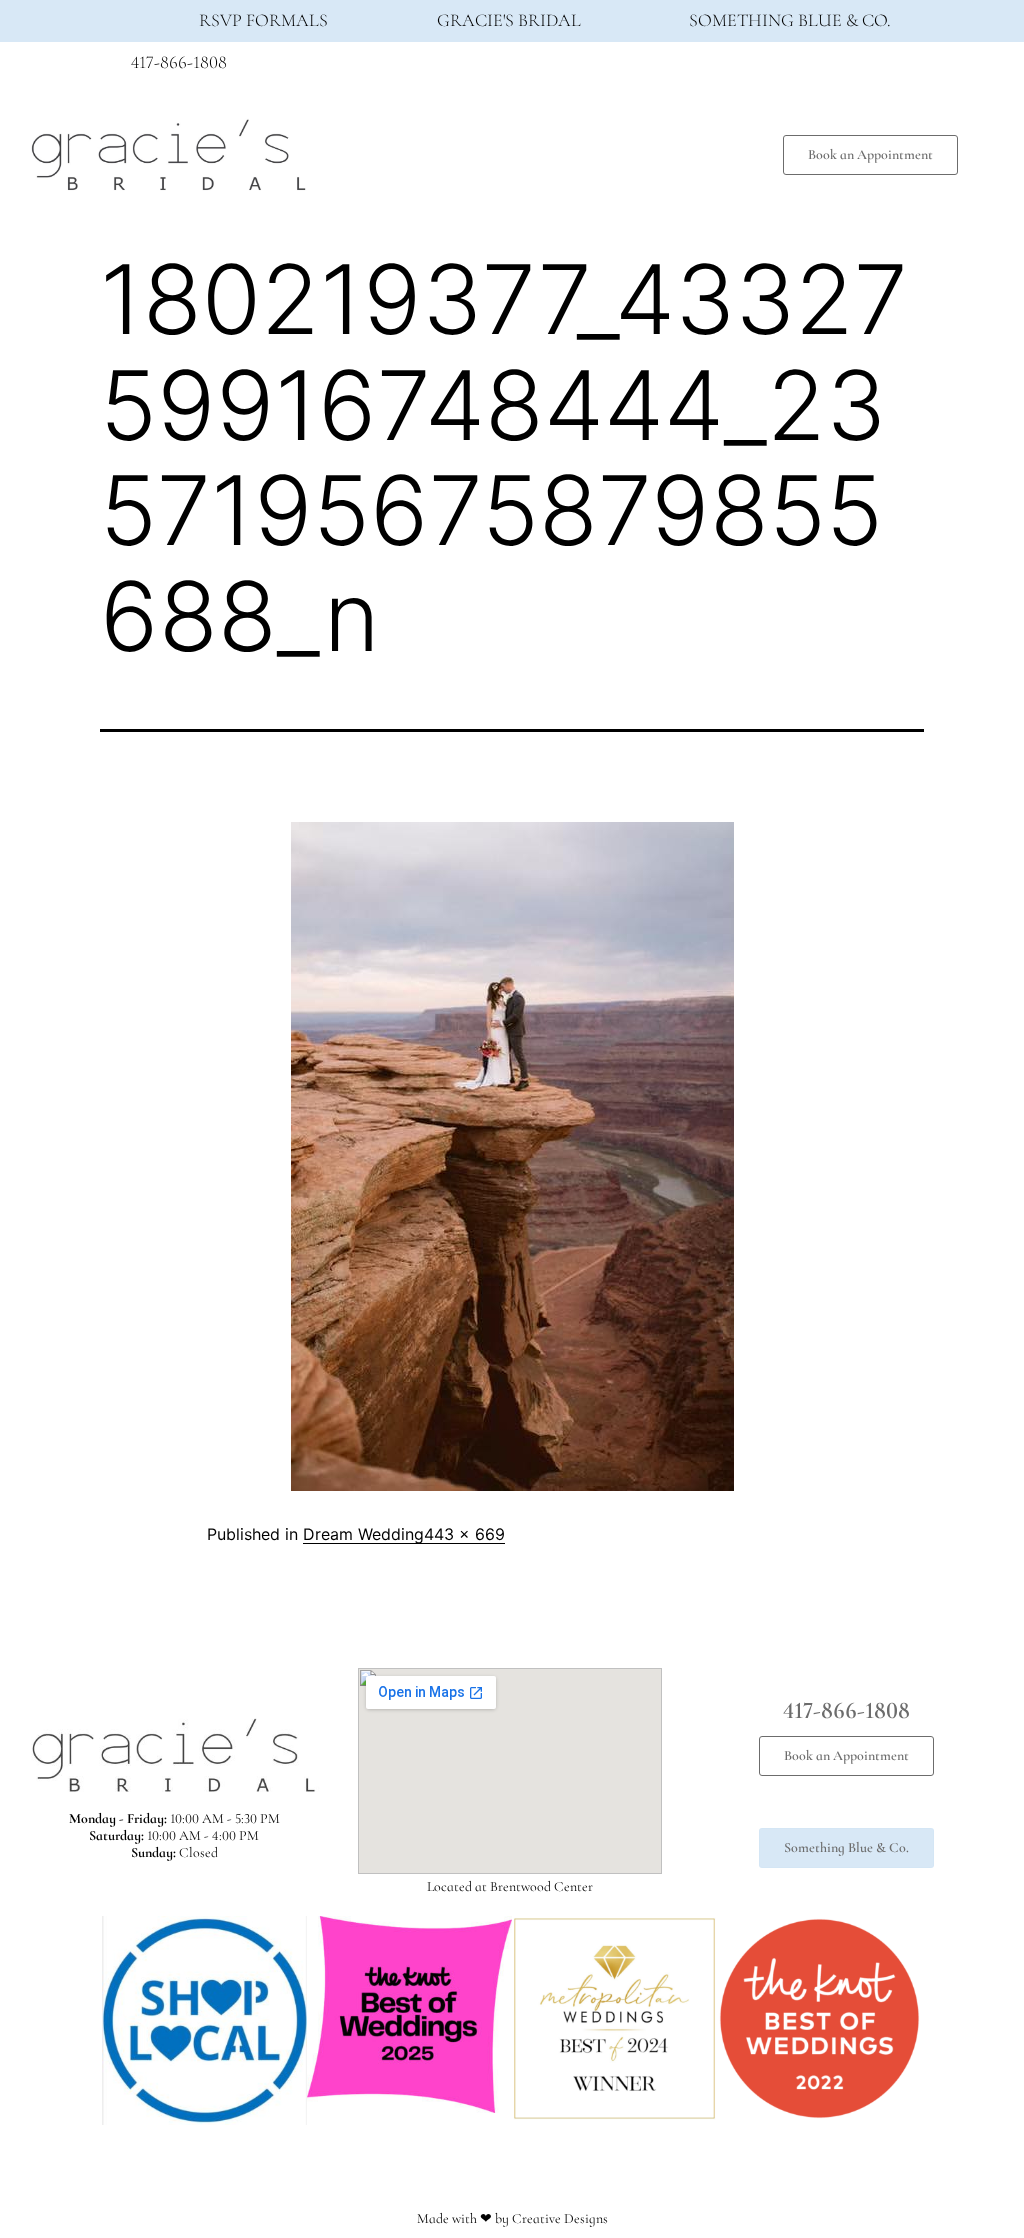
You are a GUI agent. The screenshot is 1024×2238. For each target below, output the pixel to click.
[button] (532, 150)
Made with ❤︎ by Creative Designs (512, 2218)
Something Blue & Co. (790, 20)
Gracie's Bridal (509, 20)
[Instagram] (850, 68)
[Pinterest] (887, 68)
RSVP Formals (263, 20)
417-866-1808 (179, 62)
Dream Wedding (363, 1534)
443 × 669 (464, 1534)
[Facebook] (813, 68)
